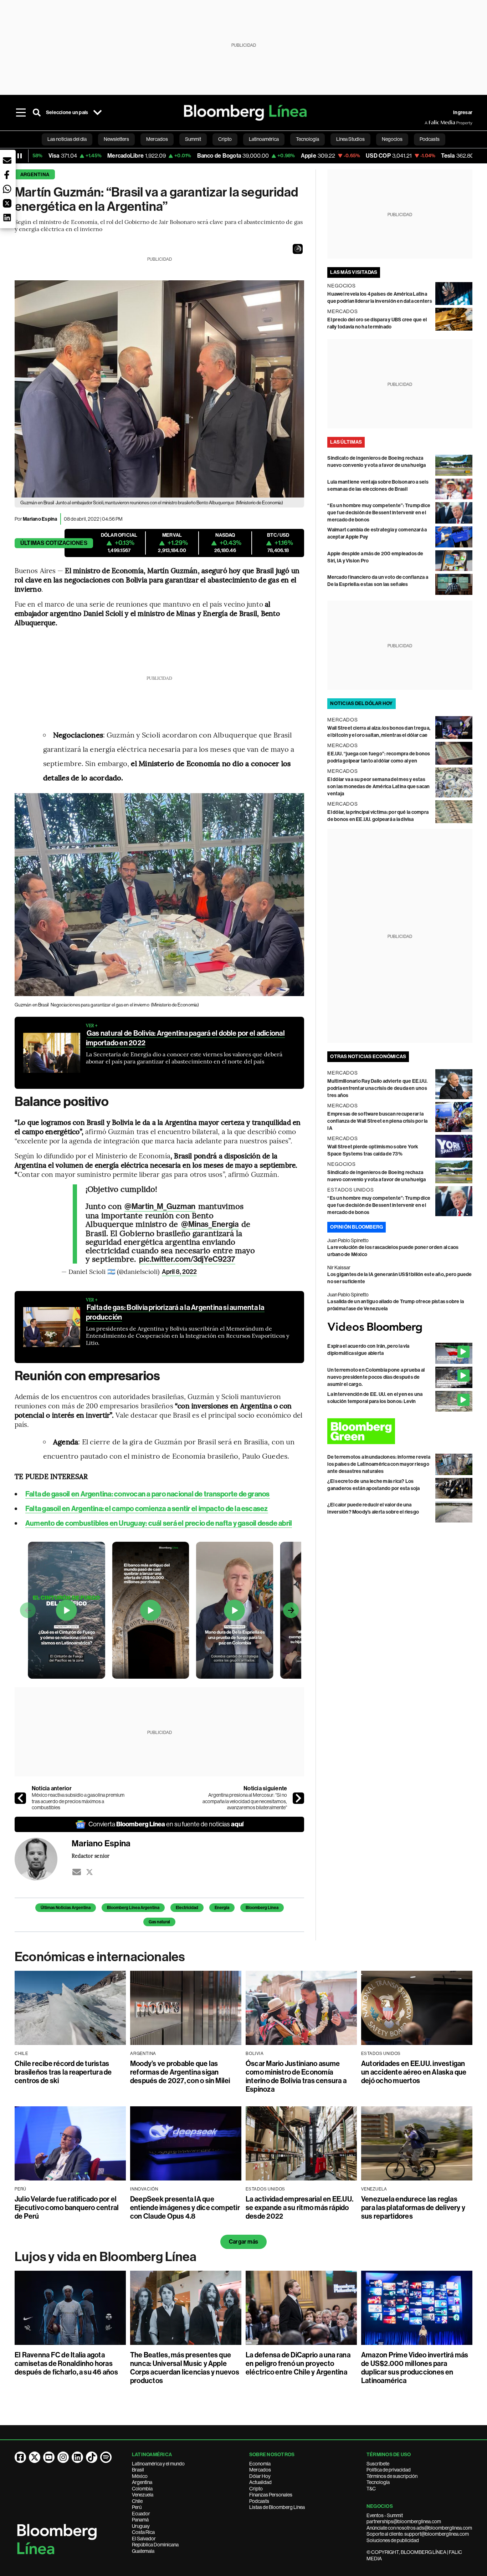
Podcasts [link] (430, 139)
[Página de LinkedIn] (77, 2457)
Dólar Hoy (260, 2476)
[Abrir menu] (21, 113)
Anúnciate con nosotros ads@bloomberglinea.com (419, 2528)
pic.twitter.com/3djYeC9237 (187, 1259)
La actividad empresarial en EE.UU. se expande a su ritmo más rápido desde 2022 (299, 2208)
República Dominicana (155, 2545)
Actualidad (260, 2482)
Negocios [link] (392, 139)
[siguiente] (298, 1798)
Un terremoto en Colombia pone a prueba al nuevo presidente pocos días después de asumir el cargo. (376, 1377)
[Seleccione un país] (97, 113)
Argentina (35, 175)
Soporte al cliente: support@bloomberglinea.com (418, 2534)
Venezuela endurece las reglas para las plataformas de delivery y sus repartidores (413, 2208)
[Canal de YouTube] (49, 2457)
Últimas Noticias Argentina (66, 1908)
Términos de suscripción (392, 2476)
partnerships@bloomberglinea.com (404, 2521)
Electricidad (187, 1908)
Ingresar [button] (463, 113)
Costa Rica (143, 2532)
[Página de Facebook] (20, 2457)
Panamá (140, 2520)
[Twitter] (89, 1872)
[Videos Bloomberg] (400, 1328)
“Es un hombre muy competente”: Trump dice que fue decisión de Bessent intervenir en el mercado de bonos (379, 513)
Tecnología (378, 2482)
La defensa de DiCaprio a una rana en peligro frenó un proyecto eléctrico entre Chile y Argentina (298, 2363)
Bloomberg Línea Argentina (133, 1908)
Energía (222, 1908)
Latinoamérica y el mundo (158, 2464)
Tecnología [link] (307, 139)
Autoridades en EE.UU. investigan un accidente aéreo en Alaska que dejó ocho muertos (414, 2072)
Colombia (142, 2489)
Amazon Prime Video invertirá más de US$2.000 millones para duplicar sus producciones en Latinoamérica (415, 2368)
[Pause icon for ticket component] (20, 156)
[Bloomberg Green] (400, 1431)
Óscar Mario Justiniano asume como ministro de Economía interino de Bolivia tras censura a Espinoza (296, 2076)
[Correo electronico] (77, 1872)
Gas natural (159, 1922)
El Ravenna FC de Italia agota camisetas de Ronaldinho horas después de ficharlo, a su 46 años (66, 2363)
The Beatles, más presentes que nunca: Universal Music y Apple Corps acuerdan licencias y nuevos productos (185, 2368)
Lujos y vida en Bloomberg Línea (106, 2257)
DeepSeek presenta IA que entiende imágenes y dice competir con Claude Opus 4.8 (185, 2208)
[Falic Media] (430, 123)
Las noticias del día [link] (67, 139)
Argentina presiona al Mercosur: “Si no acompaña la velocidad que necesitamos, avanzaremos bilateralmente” (245, 1801)
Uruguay (141, 2526)
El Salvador (144, 2539)
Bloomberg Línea (262, 1908)
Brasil (138, 2470)
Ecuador (141, 2514)
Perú (137, 2507)
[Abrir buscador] (37, 113)
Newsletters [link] (116, 139)
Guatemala (143, 2551)
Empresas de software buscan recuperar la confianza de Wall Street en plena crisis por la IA (377, 1121)
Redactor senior (91, 1856)
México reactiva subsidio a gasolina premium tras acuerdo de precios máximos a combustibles (78, 1801)
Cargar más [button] (243, 2242)
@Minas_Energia (210, 1224)
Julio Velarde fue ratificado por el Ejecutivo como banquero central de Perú (67, 2208)
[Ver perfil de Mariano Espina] (43, 1859)
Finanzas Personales (271, 2495)
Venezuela (143, 2495)
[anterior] (20, 1798)
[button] (298, 249)
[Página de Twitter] (35, 2457)
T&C (371, 2489)
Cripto (256, 2489)
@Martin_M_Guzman (160, 1207)
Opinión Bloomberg (357, 1227)
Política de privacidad (389, 2470)
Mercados (260, 2470)
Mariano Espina (40, 519)
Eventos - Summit (385, 2515)
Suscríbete (378, 2464)
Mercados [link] (157, 139)
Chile (137, 2501)
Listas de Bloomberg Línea (277, 2507)
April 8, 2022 (179, 1272)
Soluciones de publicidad (393, 2540)
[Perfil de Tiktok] (92, 2457)
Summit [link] (193, 139)
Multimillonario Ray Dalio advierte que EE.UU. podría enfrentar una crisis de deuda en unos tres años (377, 1088)
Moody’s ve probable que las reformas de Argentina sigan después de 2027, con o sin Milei (180, 2072)
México (140, 2476)
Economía (260, 2464)
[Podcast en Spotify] (106, 2457)
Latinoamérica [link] (264, 139)
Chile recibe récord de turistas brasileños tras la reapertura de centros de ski (63, 2072)
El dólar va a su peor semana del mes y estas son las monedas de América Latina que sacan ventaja (378, 787)
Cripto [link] (225, 139)
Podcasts (259, 2501)
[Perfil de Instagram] (63, 2457)
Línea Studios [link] (350, 139)
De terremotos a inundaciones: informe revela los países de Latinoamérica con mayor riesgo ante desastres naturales (379, 1464)
